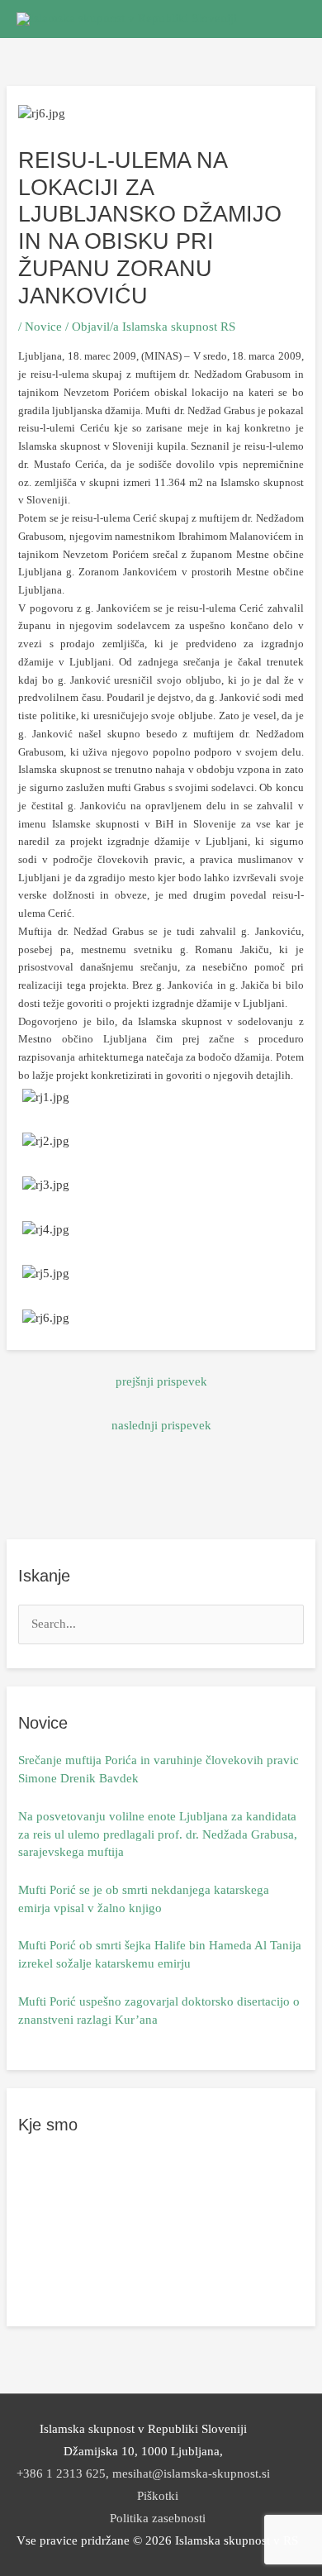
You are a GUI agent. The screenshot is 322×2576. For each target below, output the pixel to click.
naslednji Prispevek (161, 1425)
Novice (43, 327)
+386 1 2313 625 (61, 2473)
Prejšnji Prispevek (161, 1381)
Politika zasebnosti (158, 2518)
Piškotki (158, 2496)
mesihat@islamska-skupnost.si (191, 2473)
